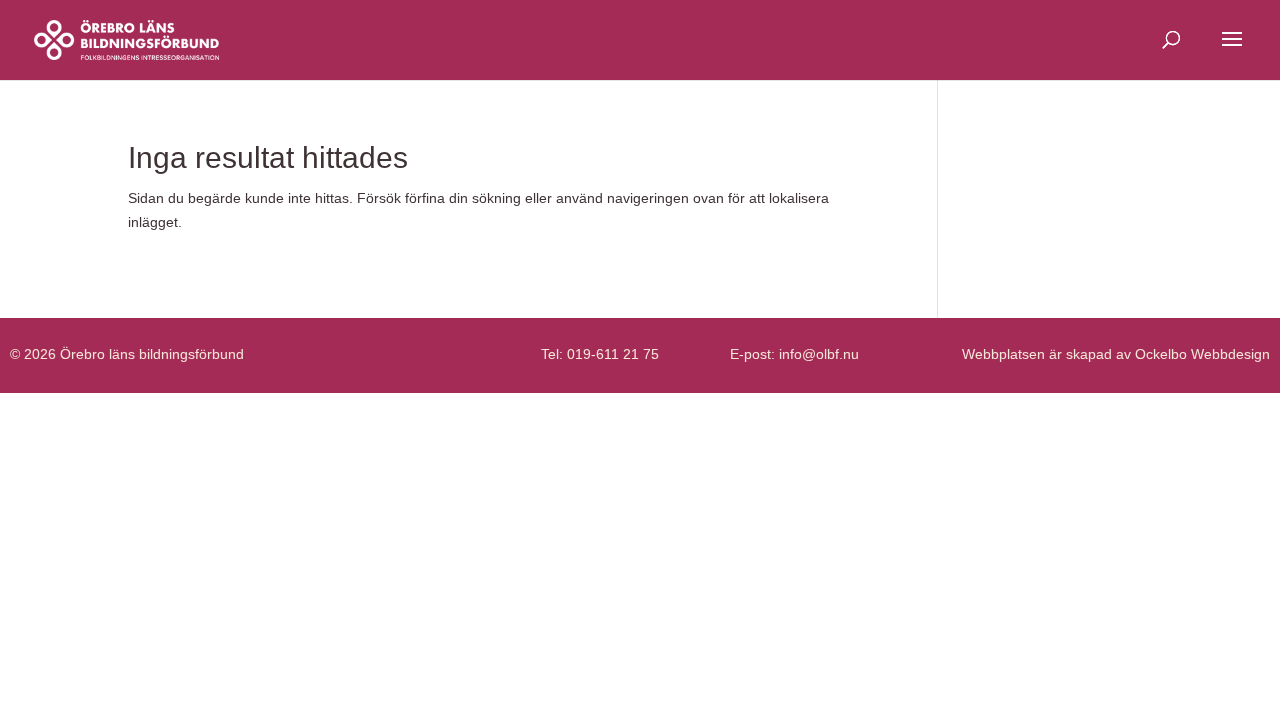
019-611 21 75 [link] (613, 354)
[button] (1232, 52)
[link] (126, 39)
